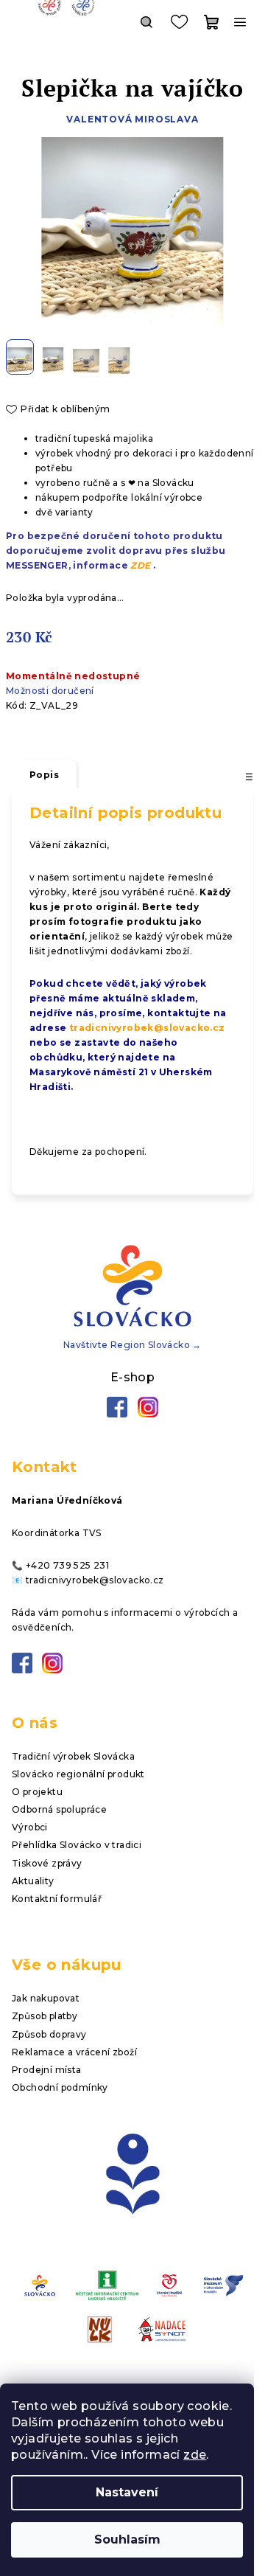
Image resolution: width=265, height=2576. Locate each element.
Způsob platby (45, 2016)
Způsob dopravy (49, 2034)
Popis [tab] (44, 775)
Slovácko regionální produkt (78, 1774)
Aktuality (33, 1881)
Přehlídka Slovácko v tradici (77, 1845)
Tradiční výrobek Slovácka (73, 1756)
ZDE (140, 565)
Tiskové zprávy (47, 1863)
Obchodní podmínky (60, 2087)
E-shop (132, 1377)
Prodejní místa (47, 2070)
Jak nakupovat (46, 1998)
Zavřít (85, 734)
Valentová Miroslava (132, 119)
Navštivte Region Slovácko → (132, 1345)
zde (195, 2455)
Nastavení (127, 2492)
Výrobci (30, 1827)
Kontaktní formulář (57, 1899)
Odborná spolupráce (59, 1809)
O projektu (37, 1792)
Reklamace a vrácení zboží (74, 2052)
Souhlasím (127, 2539)
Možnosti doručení (50, 691)
